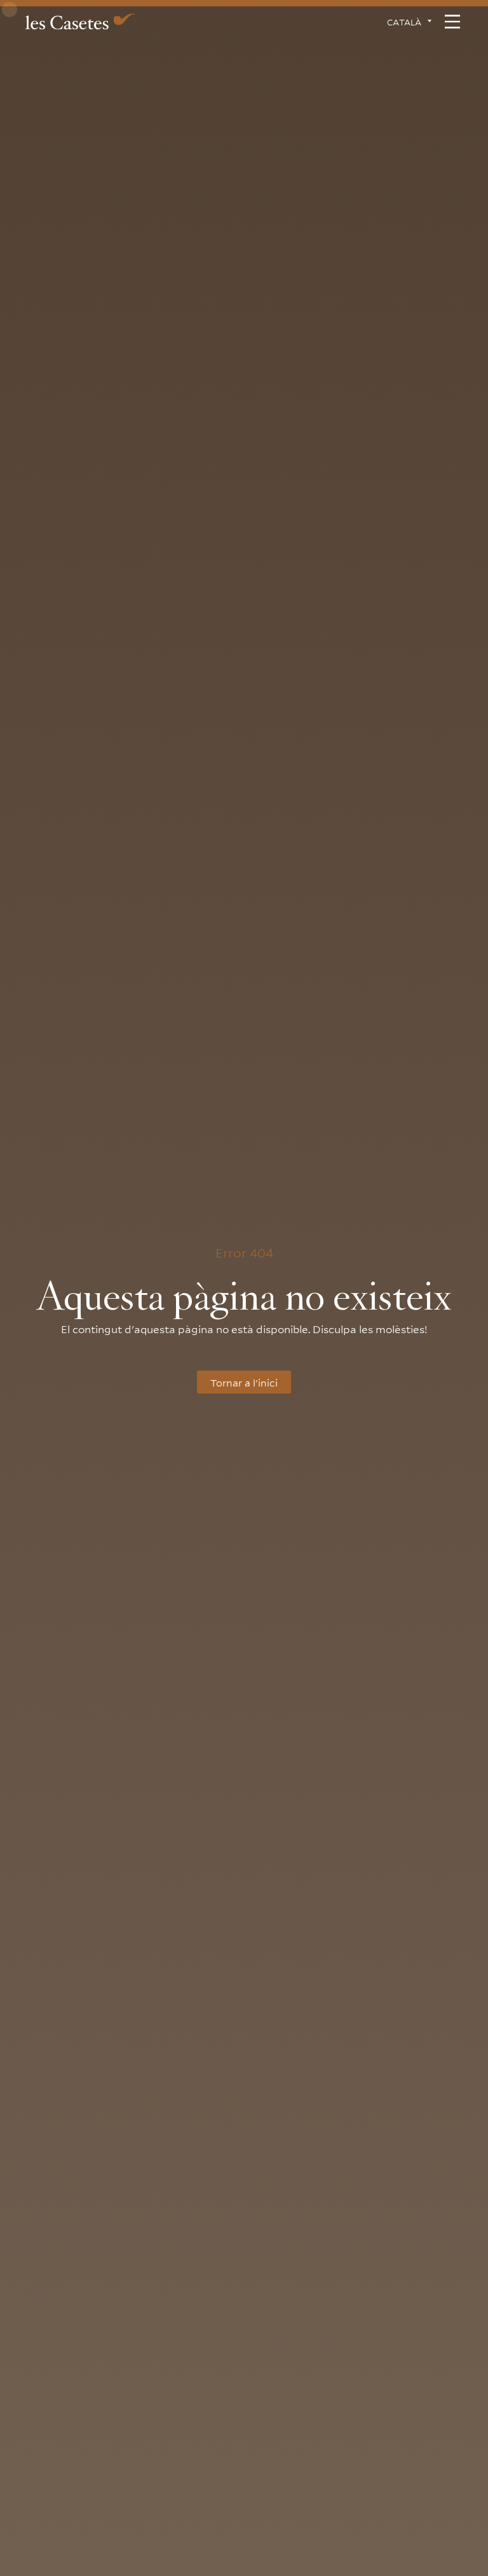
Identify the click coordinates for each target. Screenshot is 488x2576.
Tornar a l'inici (244, 1382)
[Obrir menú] (452, 22)
